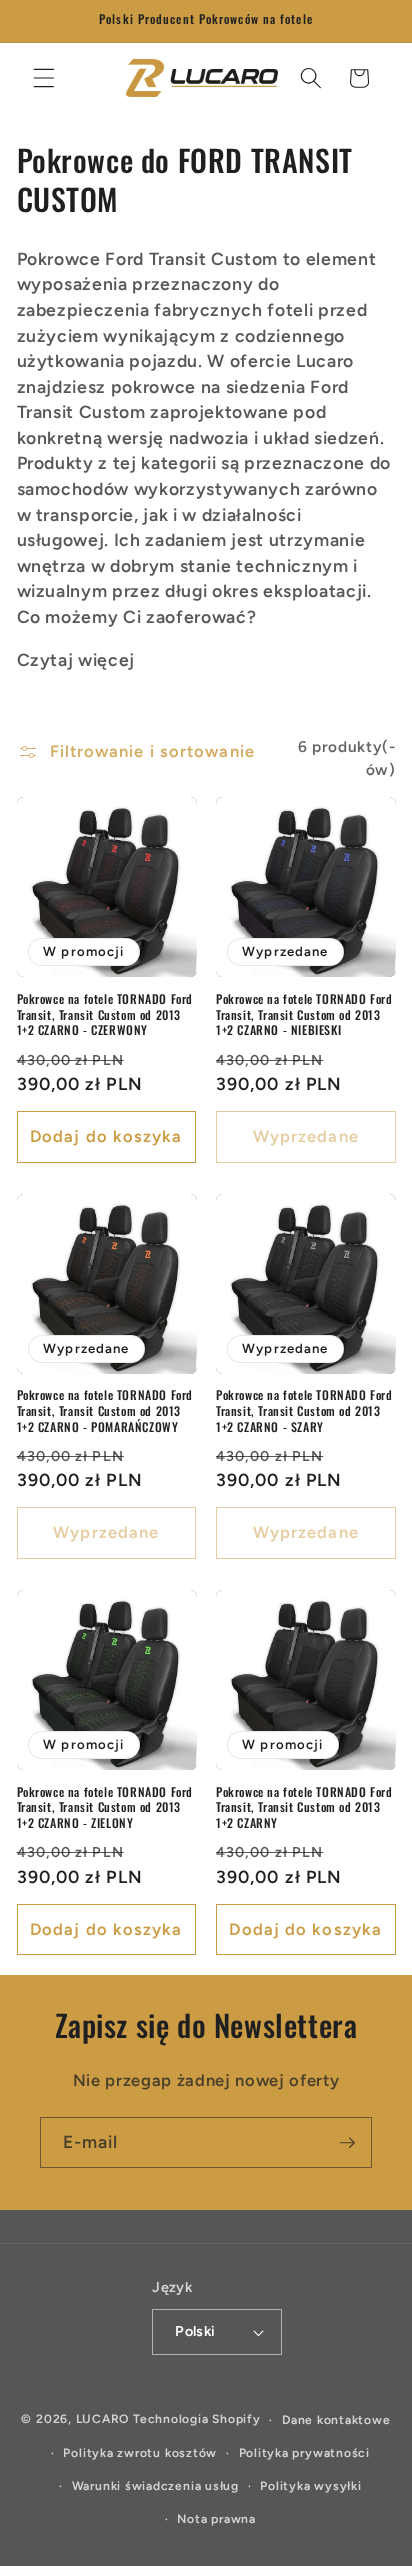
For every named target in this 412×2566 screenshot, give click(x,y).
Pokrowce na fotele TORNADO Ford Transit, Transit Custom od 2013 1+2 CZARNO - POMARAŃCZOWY (105, 1410)
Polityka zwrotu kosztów (140, 2453)
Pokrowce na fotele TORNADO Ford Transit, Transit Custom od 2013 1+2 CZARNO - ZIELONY (105, 1807)
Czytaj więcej (76, 659)
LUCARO (103, 2420)
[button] (44, 78)
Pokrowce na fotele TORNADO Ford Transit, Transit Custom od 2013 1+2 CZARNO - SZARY (304, 1410)
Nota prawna (216, 2519)
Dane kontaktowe (336, 2420)
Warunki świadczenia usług (155, 2486)
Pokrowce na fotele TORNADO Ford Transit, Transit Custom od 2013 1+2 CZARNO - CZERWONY (105, 1014)
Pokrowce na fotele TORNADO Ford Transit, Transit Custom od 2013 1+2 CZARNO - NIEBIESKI (304, 1014)
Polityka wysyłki (310, 2486)
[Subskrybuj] (347, 2143)
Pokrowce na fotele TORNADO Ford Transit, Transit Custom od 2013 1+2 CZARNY (304, 1807)
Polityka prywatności (304, 2453)
